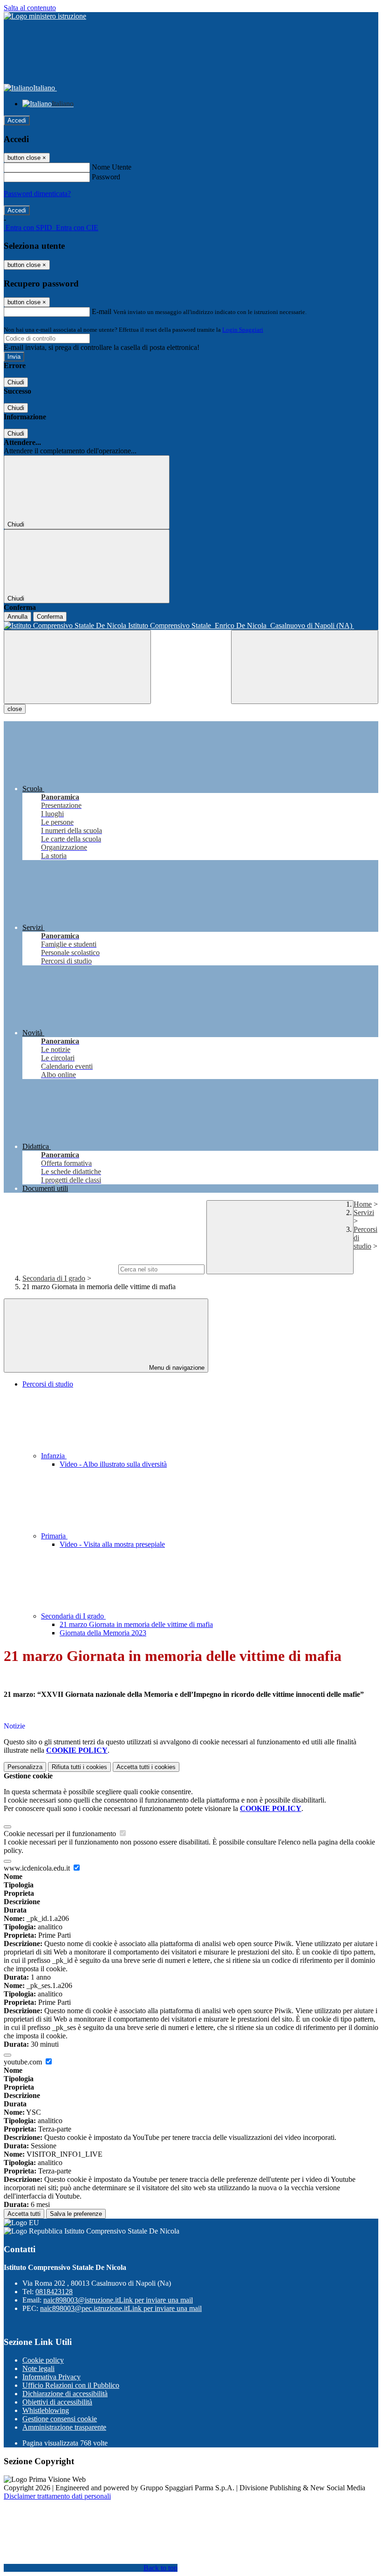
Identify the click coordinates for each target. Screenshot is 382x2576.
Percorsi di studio (48, 1384)
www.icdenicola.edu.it (38, 1868)
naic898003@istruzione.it (118, 2300)
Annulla (17, 617)
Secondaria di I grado (54, 1278)
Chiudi (16, 382)
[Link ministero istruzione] (45, 16)
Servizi (364, 1213)
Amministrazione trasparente (64, 2427)
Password (106, 177)
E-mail (102, 311)
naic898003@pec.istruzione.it (121, 2308)
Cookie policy (43, 2360)
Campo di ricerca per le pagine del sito (60, 1269)
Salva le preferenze (76, 2214)
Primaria (54, 1536)
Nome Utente (112, 167)
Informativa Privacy (51, 2377)
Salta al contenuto (30, 8)
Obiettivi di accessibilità (57, 2402)
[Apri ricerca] (305, 667)
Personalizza (25, 1767)
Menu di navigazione (176, 1368)
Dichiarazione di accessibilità (65, 2394)
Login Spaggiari (243, 330)
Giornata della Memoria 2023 (103, 1633)
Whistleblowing (46, 2410)
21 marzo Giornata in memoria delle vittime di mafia (136, 1624)
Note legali (38, 2368)
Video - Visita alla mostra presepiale (112, 1544)
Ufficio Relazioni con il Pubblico (71, 2385)
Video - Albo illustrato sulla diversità (113, 1464)
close (15, 709)
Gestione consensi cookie (60, 2419)
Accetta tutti (146, 1767)
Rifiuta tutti (79, 1767)
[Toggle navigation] (77, 667)
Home (363, 1204)
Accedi (17, 120)
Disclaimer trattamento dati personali (57, 2496)
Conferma (50, 617)
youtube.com (24, 2062)
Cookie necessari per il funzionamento (61, 1834)
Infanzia (54, 1456)
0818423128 (54, 2292)
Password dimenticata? (37, 194)
